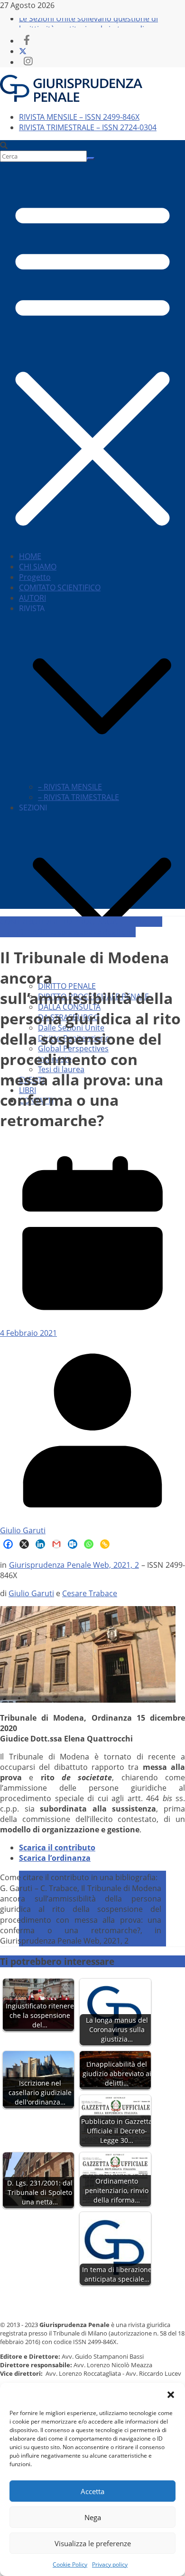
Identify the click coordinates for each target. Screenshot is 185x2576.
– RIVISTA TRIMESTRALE (79, 797)
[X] (24, 1544)
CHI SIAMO (38, 567)
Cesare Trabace (90, 1593)
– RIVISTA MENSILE (70, 787)
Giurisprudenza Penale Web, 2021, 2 (74, 1565)
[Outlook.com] (73, 1544)
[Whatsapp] (89, 1544)
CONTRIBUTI (22, 922)
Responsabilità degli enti (92, 932)
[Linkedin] (40, 1544)
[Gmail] (56, 1544)
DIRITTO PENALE (67, 986)
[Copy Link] (105, 1544)
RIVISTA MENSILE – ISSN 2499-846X (79, 117)
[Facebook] (8, 1544)
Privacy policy (110, 2564)
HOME (30, 556)
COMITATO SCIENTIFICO (60, 587)
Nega (93, 2517)
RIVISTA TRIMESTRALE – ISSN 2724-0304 (88, 127)
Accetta (92, 2491)
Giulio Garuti (23, 1530)
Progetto (35, 577)
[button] (171, 2395)
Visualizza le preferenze (93, 2543)
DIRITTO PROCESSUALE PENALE (99, 922)
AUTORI (32, 598)
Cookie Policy (70, 2564)
